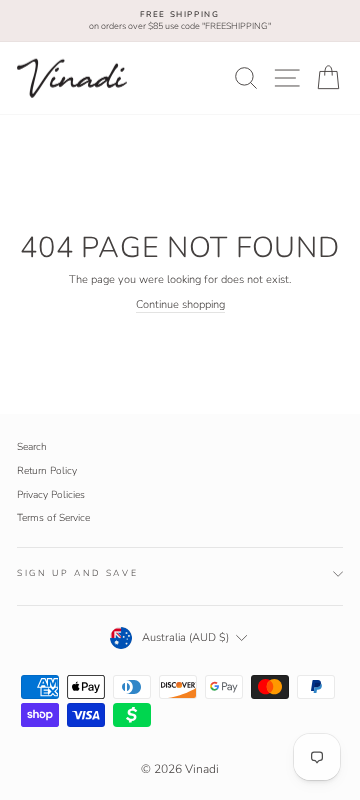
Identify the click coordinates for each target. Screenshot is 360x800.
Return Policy (47, 471)
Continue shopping (180, 305)
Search (32, 447)
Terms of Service (53, 518)
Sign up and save (77, 573)
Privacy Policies (51, 495)
